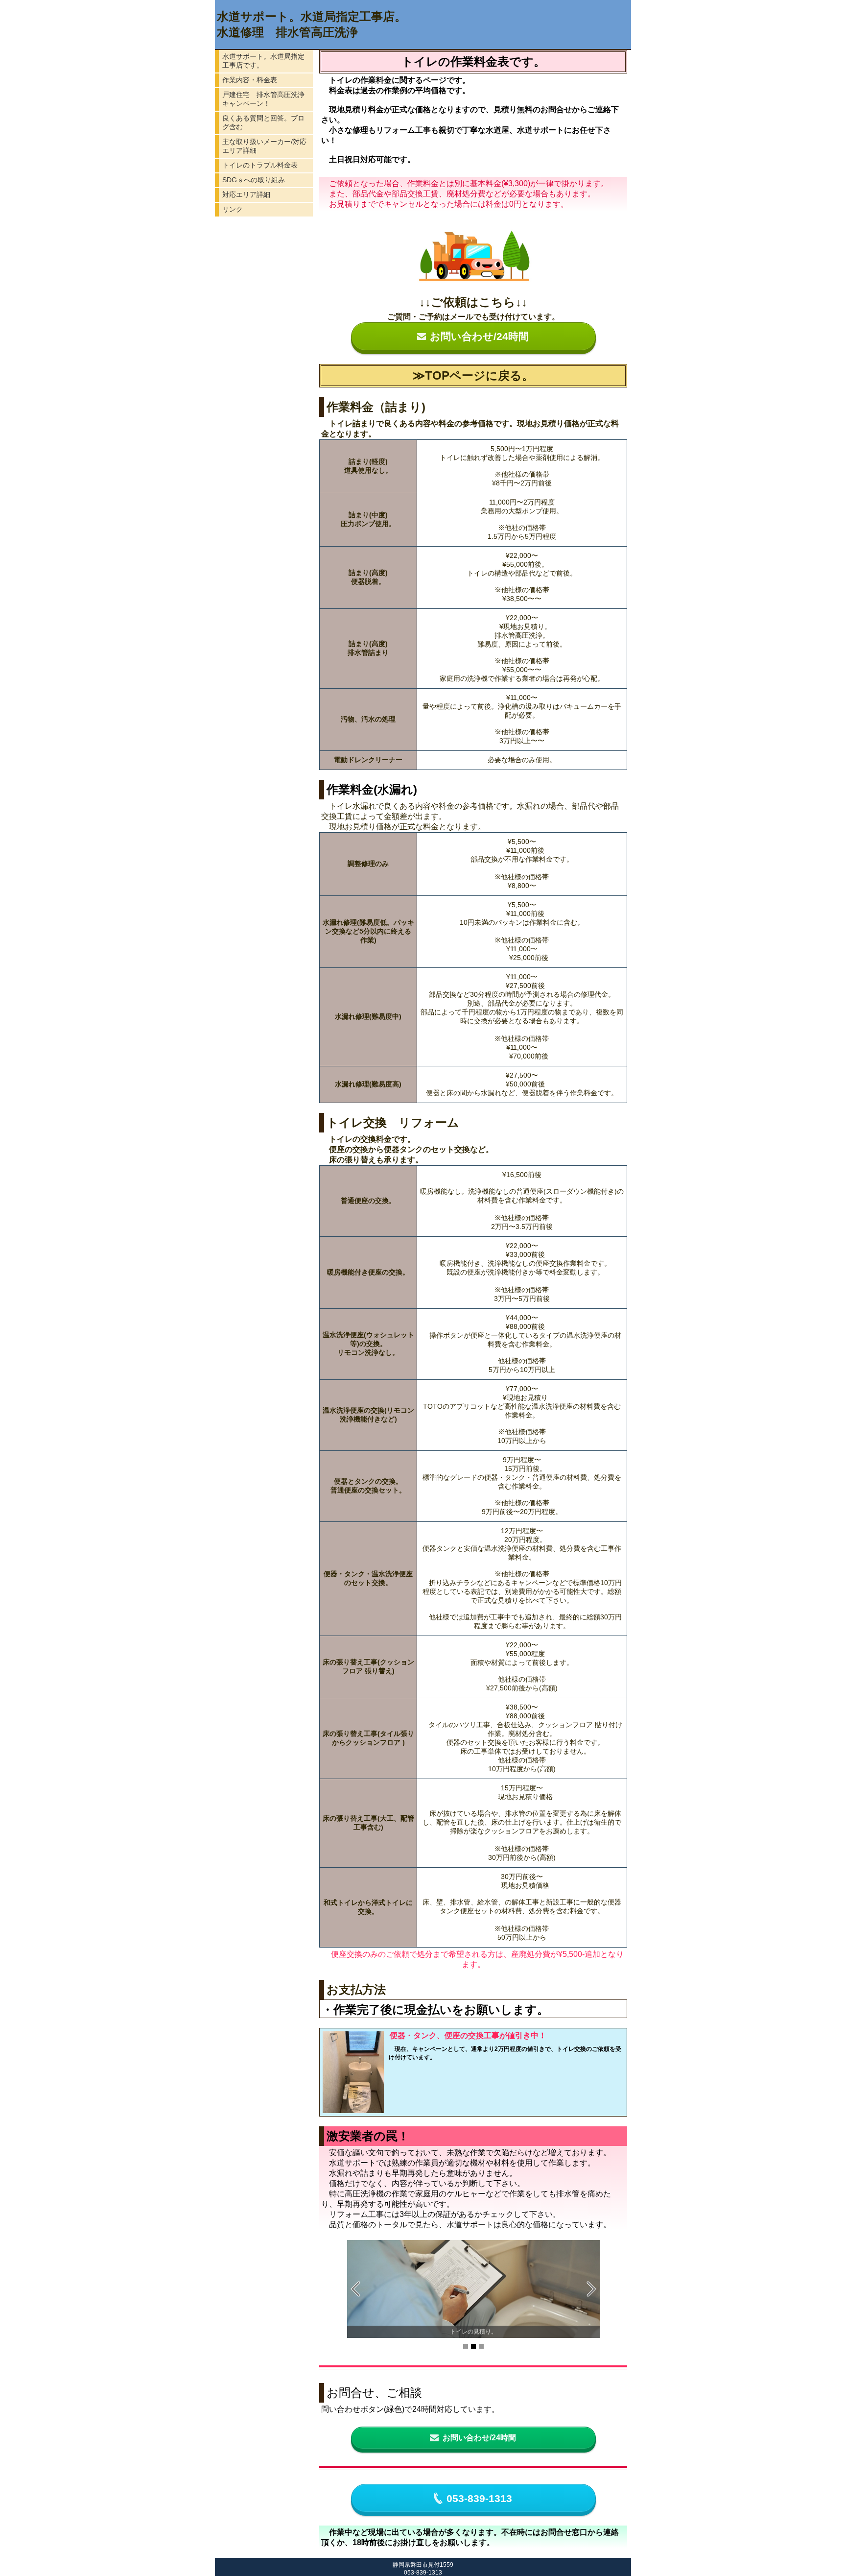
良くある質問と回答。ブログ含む (263, 122)
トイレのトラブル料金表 (260, 165)
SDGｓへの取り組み (254, 180)
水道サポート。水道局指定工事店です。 (263, 61)
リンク (233, 209)
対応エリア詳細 (246, 194)
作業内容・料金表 (250, 80)
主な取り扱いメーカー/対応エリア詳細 (264, 146)
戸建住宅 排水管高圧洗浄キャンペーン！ (263, 99)
